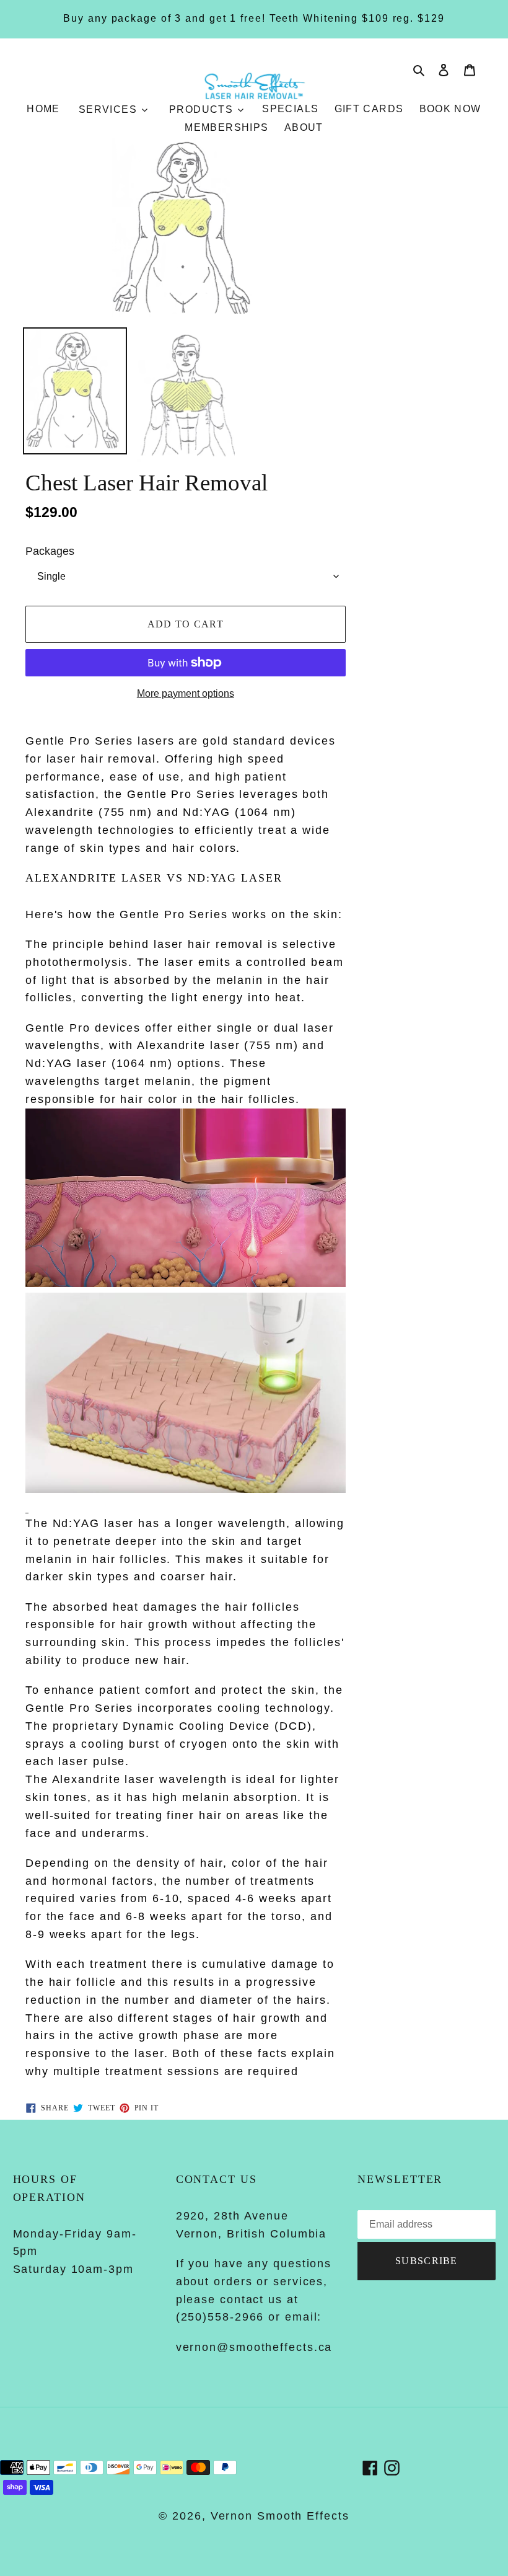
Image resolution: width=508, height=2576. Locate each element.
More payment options (186, 693)
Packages (50, 551)
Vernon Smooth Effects (280, 2516)
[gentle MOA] (27, 1507)
